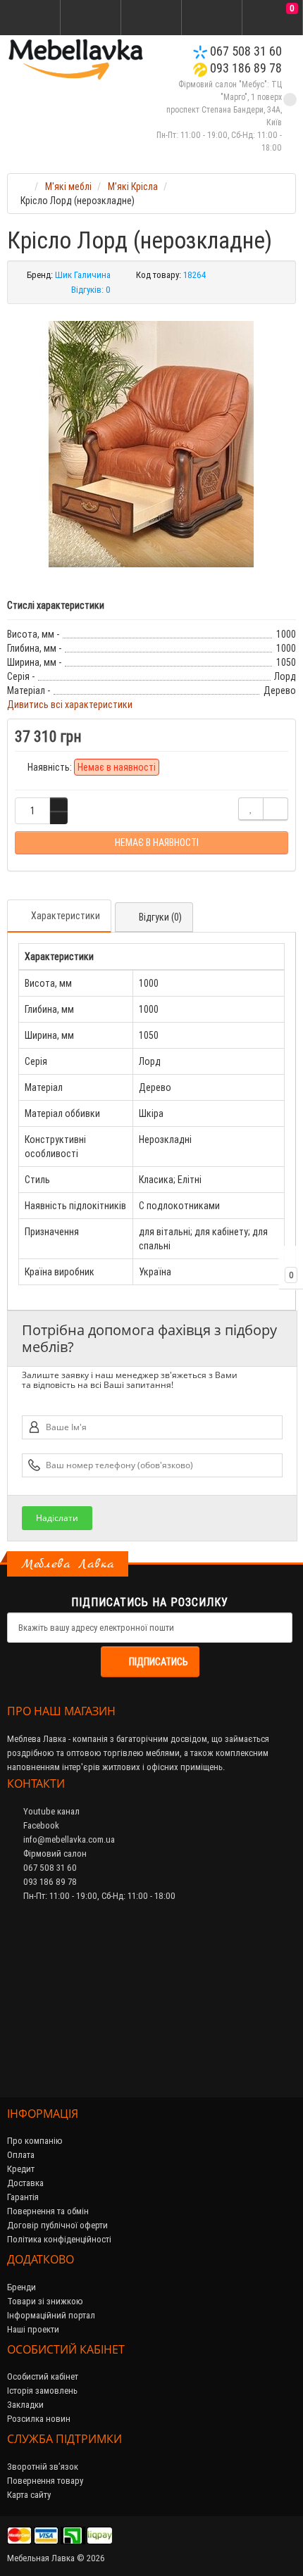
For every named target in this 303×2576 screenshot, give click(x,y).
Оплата (21, 2155)
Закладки (25, 2405)
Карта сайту (29, 2495)
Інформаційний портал (51, 2315)
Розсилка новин (39, 2419)
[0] (273, 18)
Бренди (21, 2287)
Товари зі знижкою (45, 2301)
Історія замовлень (42, 2391)
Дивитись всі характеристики (70, 705)
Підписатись (159, 1662)
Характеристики (66, 916)
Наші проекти (33, 2329)
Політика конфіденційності (59, 2239)
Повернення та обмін (48, 2211)
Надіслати (57, 1518)
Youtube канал (50, 1811)
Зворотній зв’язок (43, 2467)
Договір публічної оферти (57, 2225)
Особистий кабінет (43, 2376)
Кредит (21, 2169)
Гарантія (23, 2197)
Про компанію (35, 2141)
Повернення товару (45, 2481)
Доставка (25, 2183)
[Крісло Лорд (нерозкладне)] (151, 444)
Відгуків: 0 (91, 290)
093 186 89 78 (245, 68)
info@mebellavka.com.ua (68, 1839)
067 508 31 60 (245, 51)
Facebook (40, 1825)
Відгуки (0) (160, 917)
